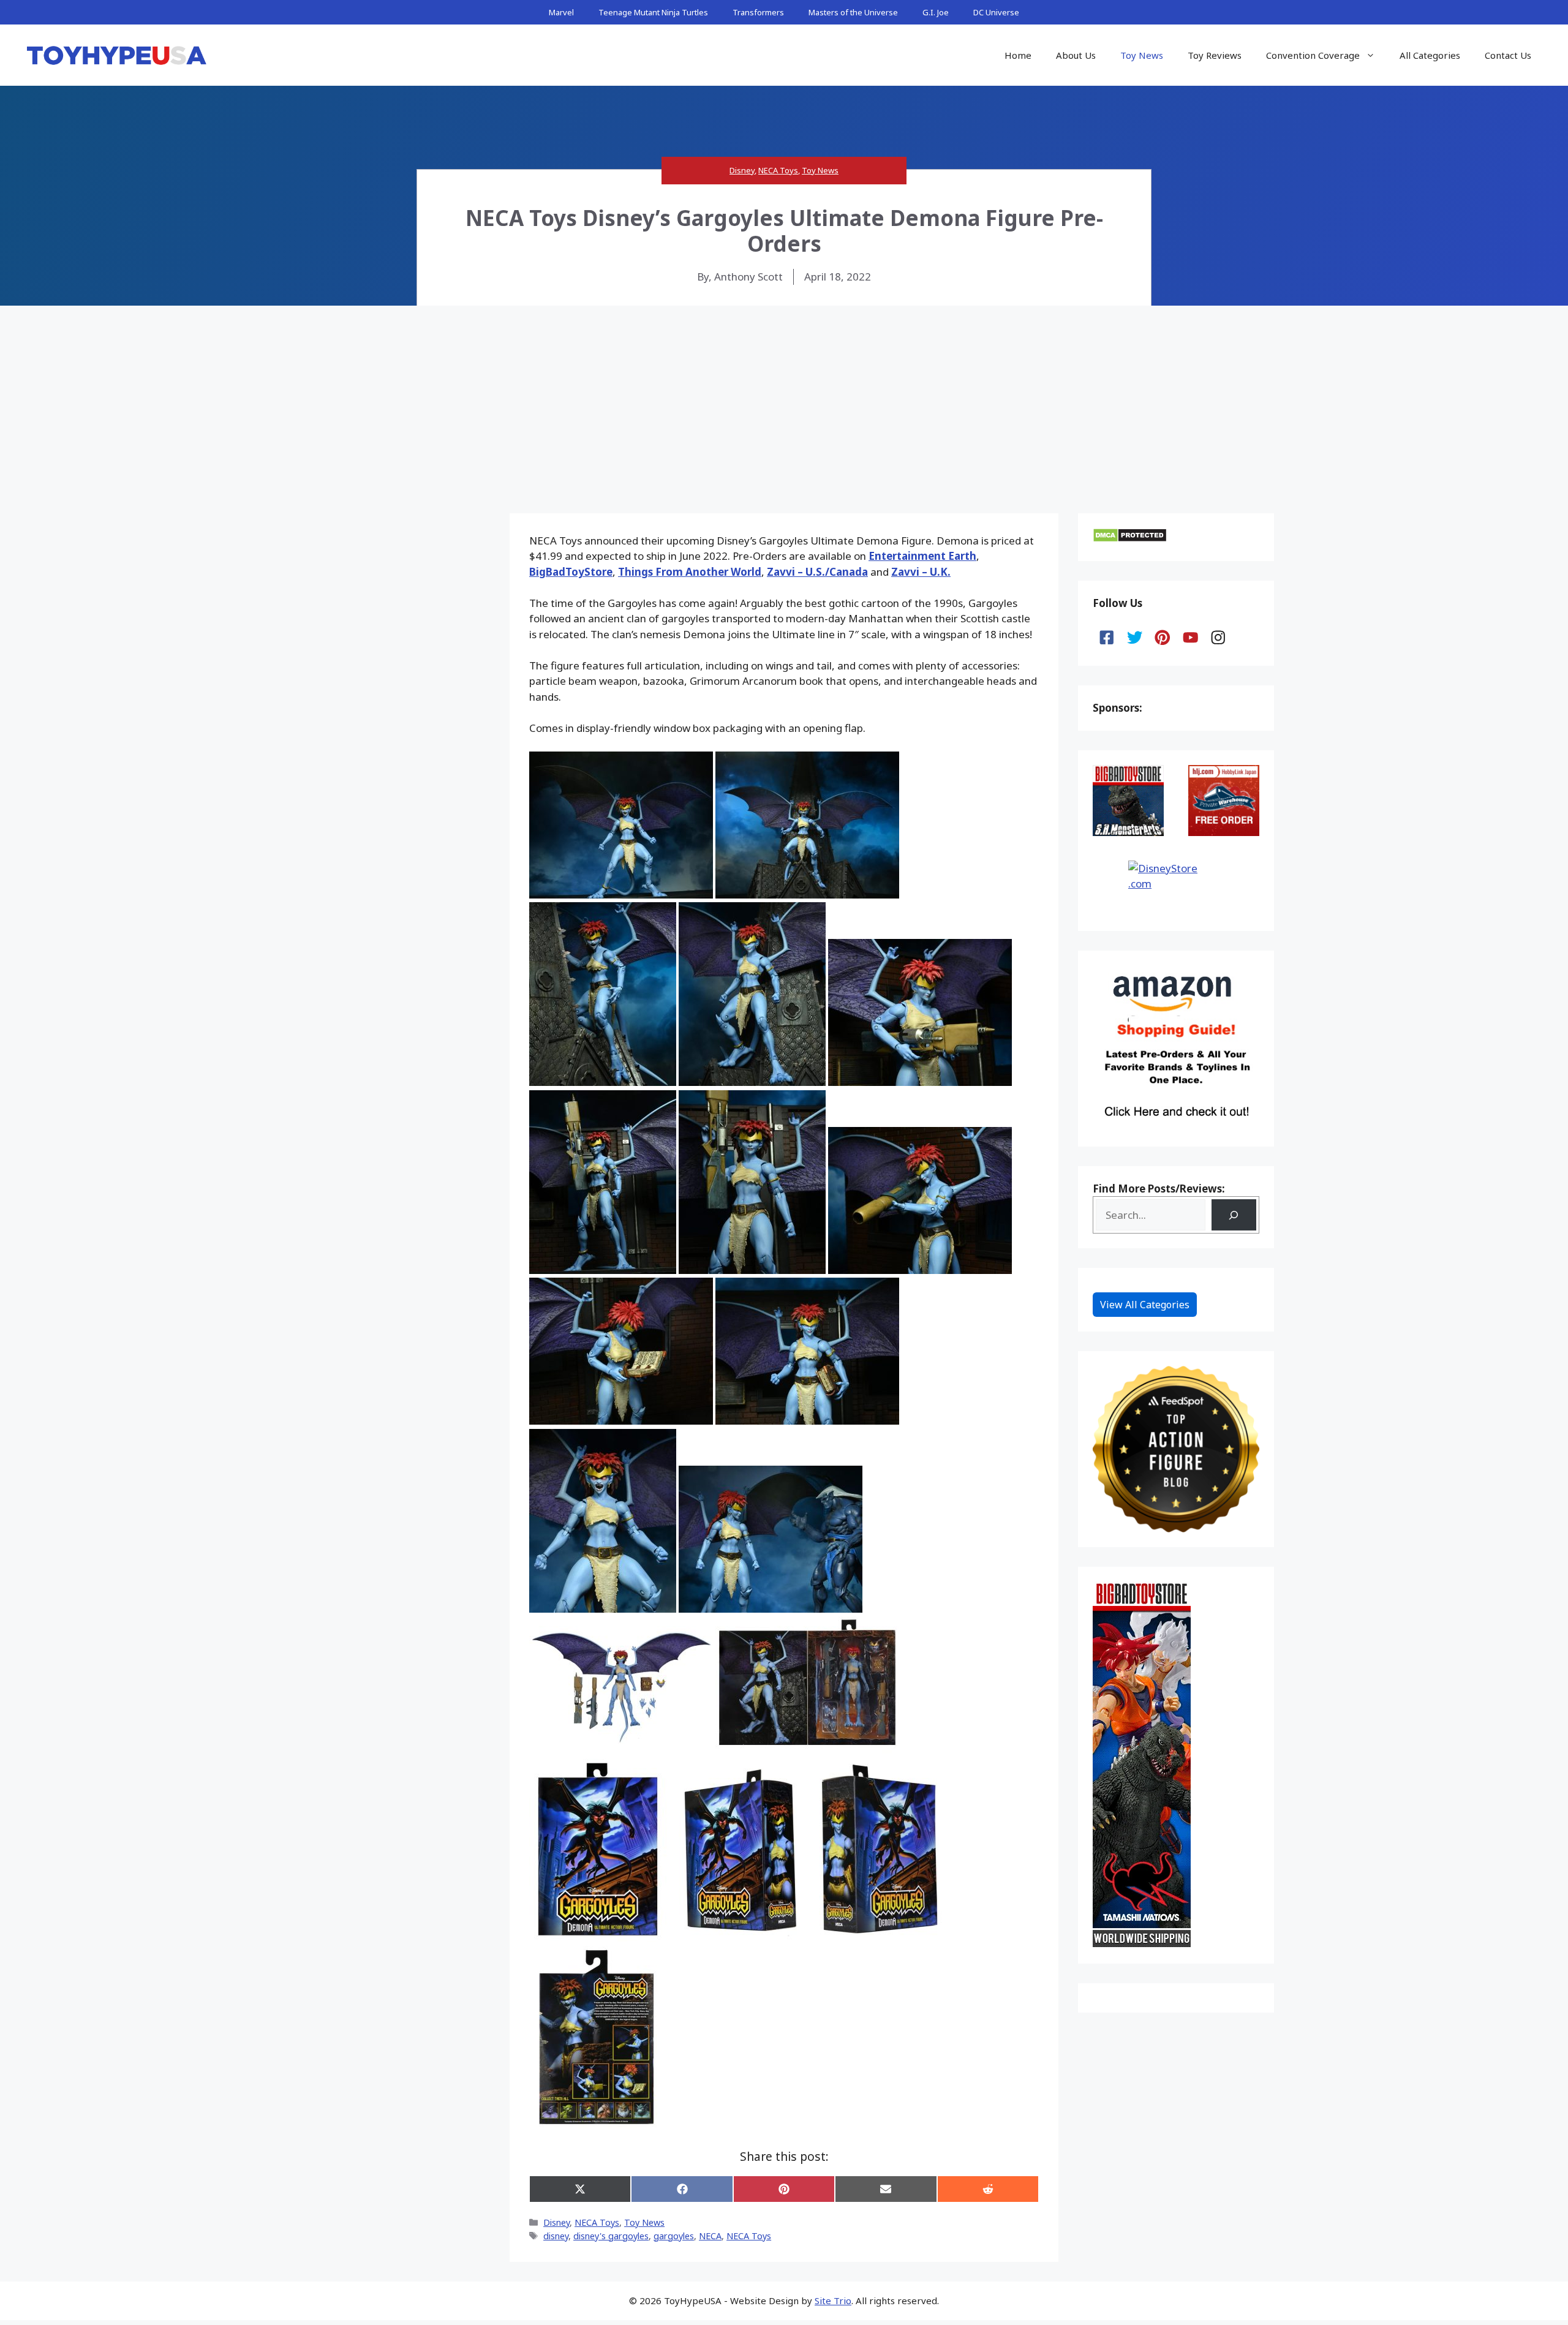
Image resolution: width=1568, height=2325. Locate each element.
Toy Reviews (1215, 55)
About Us (1076, 55)
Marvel (561, 12)
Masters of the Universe (853, 12)
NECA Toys (778, 170)
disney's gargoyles (611, 2236)
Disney (742, 170)
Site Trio (833, 2301)
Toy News (1142, 55)
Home (1018, 55)
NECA (710, 2236)
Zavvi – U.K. (921, 572)
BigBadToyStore (571, 572)
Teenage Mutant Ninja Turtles (653, 12)
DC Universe (996, 12)
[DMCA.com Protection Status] (1130, 539)
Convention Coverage (1313, 55)
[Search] (1234, 1215)
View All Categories (1145, 1305)
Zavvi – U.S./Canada (817, 572)
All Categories (1430, 55)
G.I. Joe (936, 12)
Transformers (758, 12)
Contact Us (1508, 55)
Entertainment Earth (922, 556)
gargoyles (674, 2236)
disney (556, 2236)
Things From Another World (690, 572)
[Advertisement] (784, 398)
